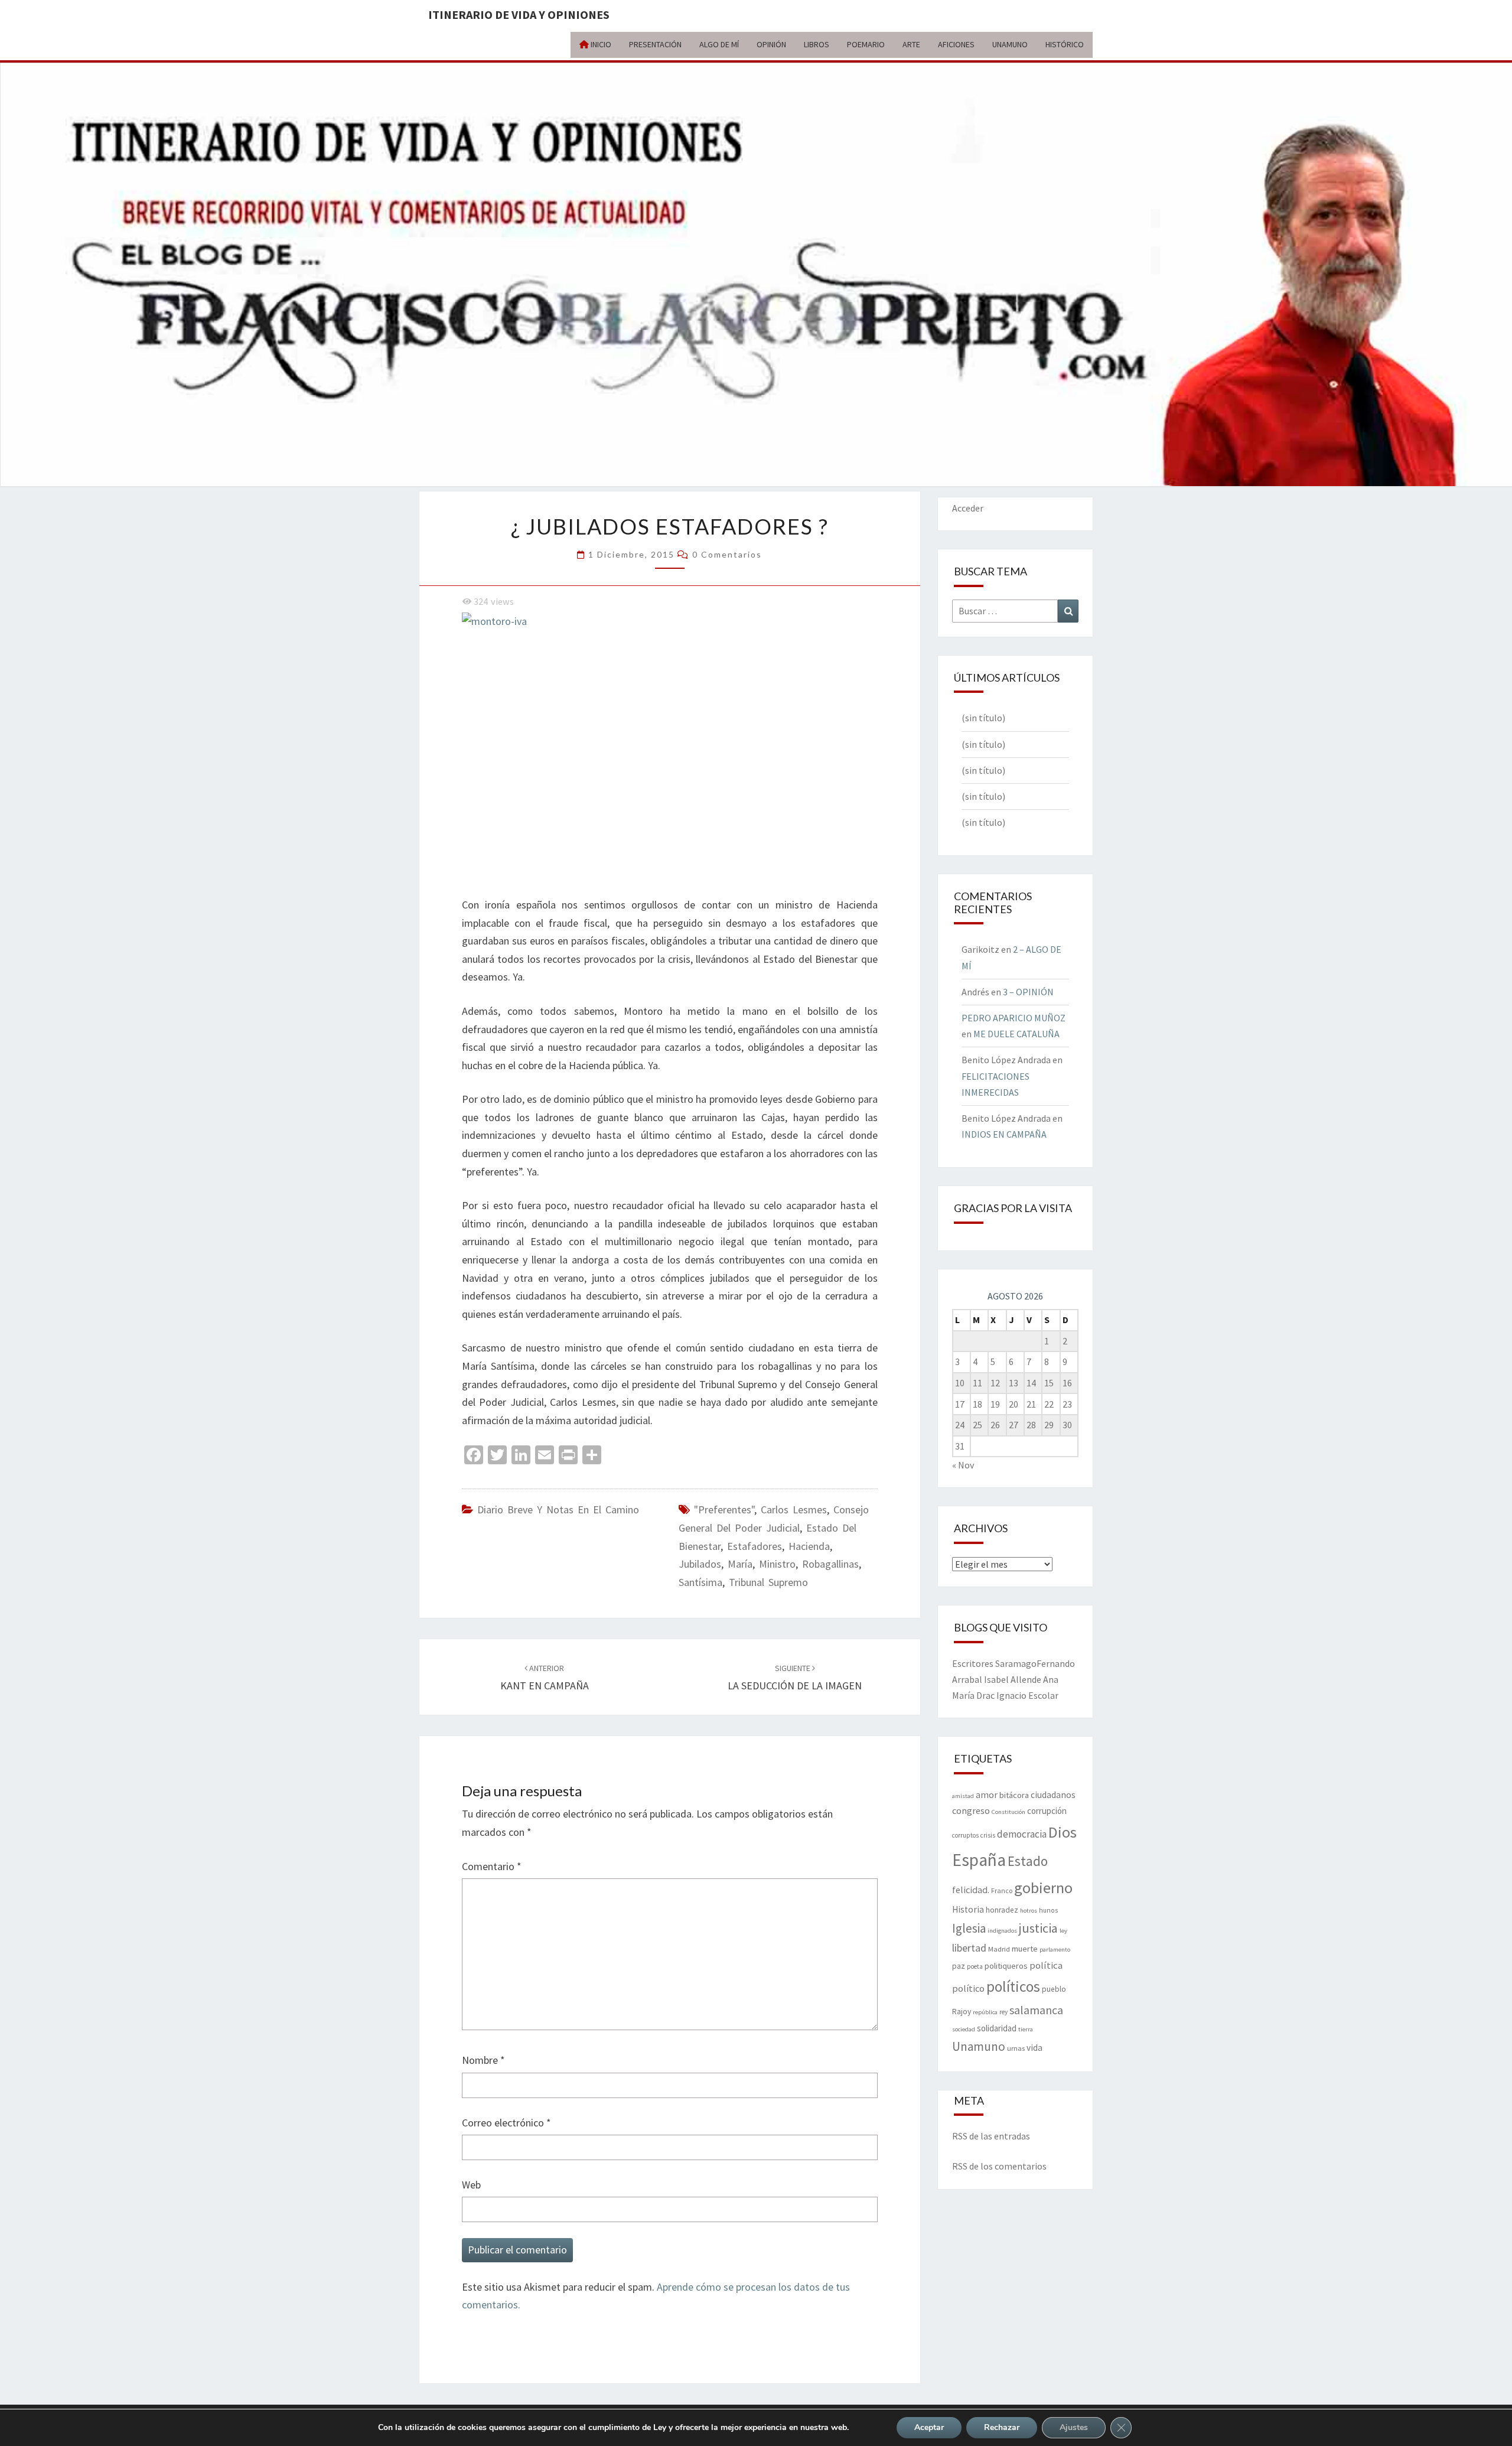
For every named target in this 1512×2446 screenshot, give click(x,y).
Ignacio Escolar (1027, 1695)
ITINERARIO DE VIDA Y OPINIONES (519, 14)
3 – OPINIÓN (1028, 992)
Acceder (968, 508)
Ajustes (1074, 2427)
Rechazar (1002, 2427)
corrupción (1047, 1811)
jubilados (700, 1564)
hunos (1048, 1910)
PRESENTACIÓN (655, 44)
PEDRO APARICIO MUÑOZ (1014, 1018)
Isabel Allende (1013, 1679)
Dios (1063, 1832)
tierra (1026, 2029)
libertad (969, 1948)
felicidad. (971, 1890)
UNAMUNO (1010, 44)
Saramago (1016, 1663)
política (1046, 1965)
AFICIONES (956, 44)
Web (471, 2185)
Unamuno (979, 2046)
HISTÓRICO (1065, 44)
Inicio (600, 44)
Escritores (973, 1663)
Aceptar (929, 2427)
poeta (975, 1966)
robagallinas (830, 1564)
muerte (1025, 1949)
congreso (971, 1810)
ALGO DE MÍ (719, 44)
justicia (1038, 1928)
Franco (1002, 1890)
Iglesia (969, 1928)
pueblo (1054, 1989)
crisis (988, 1835)
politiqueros (1006, 1966)
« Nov (963, 1465)
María (740, 1564)
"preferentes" (724, 1509)
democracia (1022, 1834)
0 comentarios (727, 554)
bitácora (1014, 1795)
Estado (1028, 1861)
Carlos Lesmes (794, 1509)
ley (1063, 1931)
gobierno (1043, 1888)
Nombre (483, 2060)
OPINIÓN (771, 44)
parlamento (1055, 1950)
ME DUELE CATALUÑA (1016, 1034)
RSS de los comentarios (999, 2166)
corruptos (965, 1835)
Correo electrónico (506, 2123)
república (985, 2012)
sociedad (964, 2029)
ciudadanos (1053, 1795)
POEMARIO (866, 44)
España (979, 1860)
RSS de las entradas (991, 2136)
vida (1034, 2048)
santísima (700, 1582)
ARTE (911, 44)
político (968, 1988)
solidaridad (997, 2028)
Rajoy (962, 2012)
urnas (1016, 2048)
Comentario (492, 1866)
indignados (1002, 1931)
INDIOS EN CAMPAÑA (1004, 1134)
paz (959, 1966)
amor (987, 1794)
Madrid (999, 1949)
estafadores (755, 1546)
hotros (1029, 1911)
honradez (1002, 1910)
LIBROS (817, 44)
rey (1003, 2012)
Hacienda (809, 1546)
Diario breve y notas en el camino (558, 1509)
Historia (968, 1909)
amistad (963, 1796)
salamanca (1036, 2010)
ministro (777, 1564)
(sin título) (983, 718)
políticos (1013, 1986)
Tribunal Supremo (768, 1582)
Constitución (1008, 1812)
